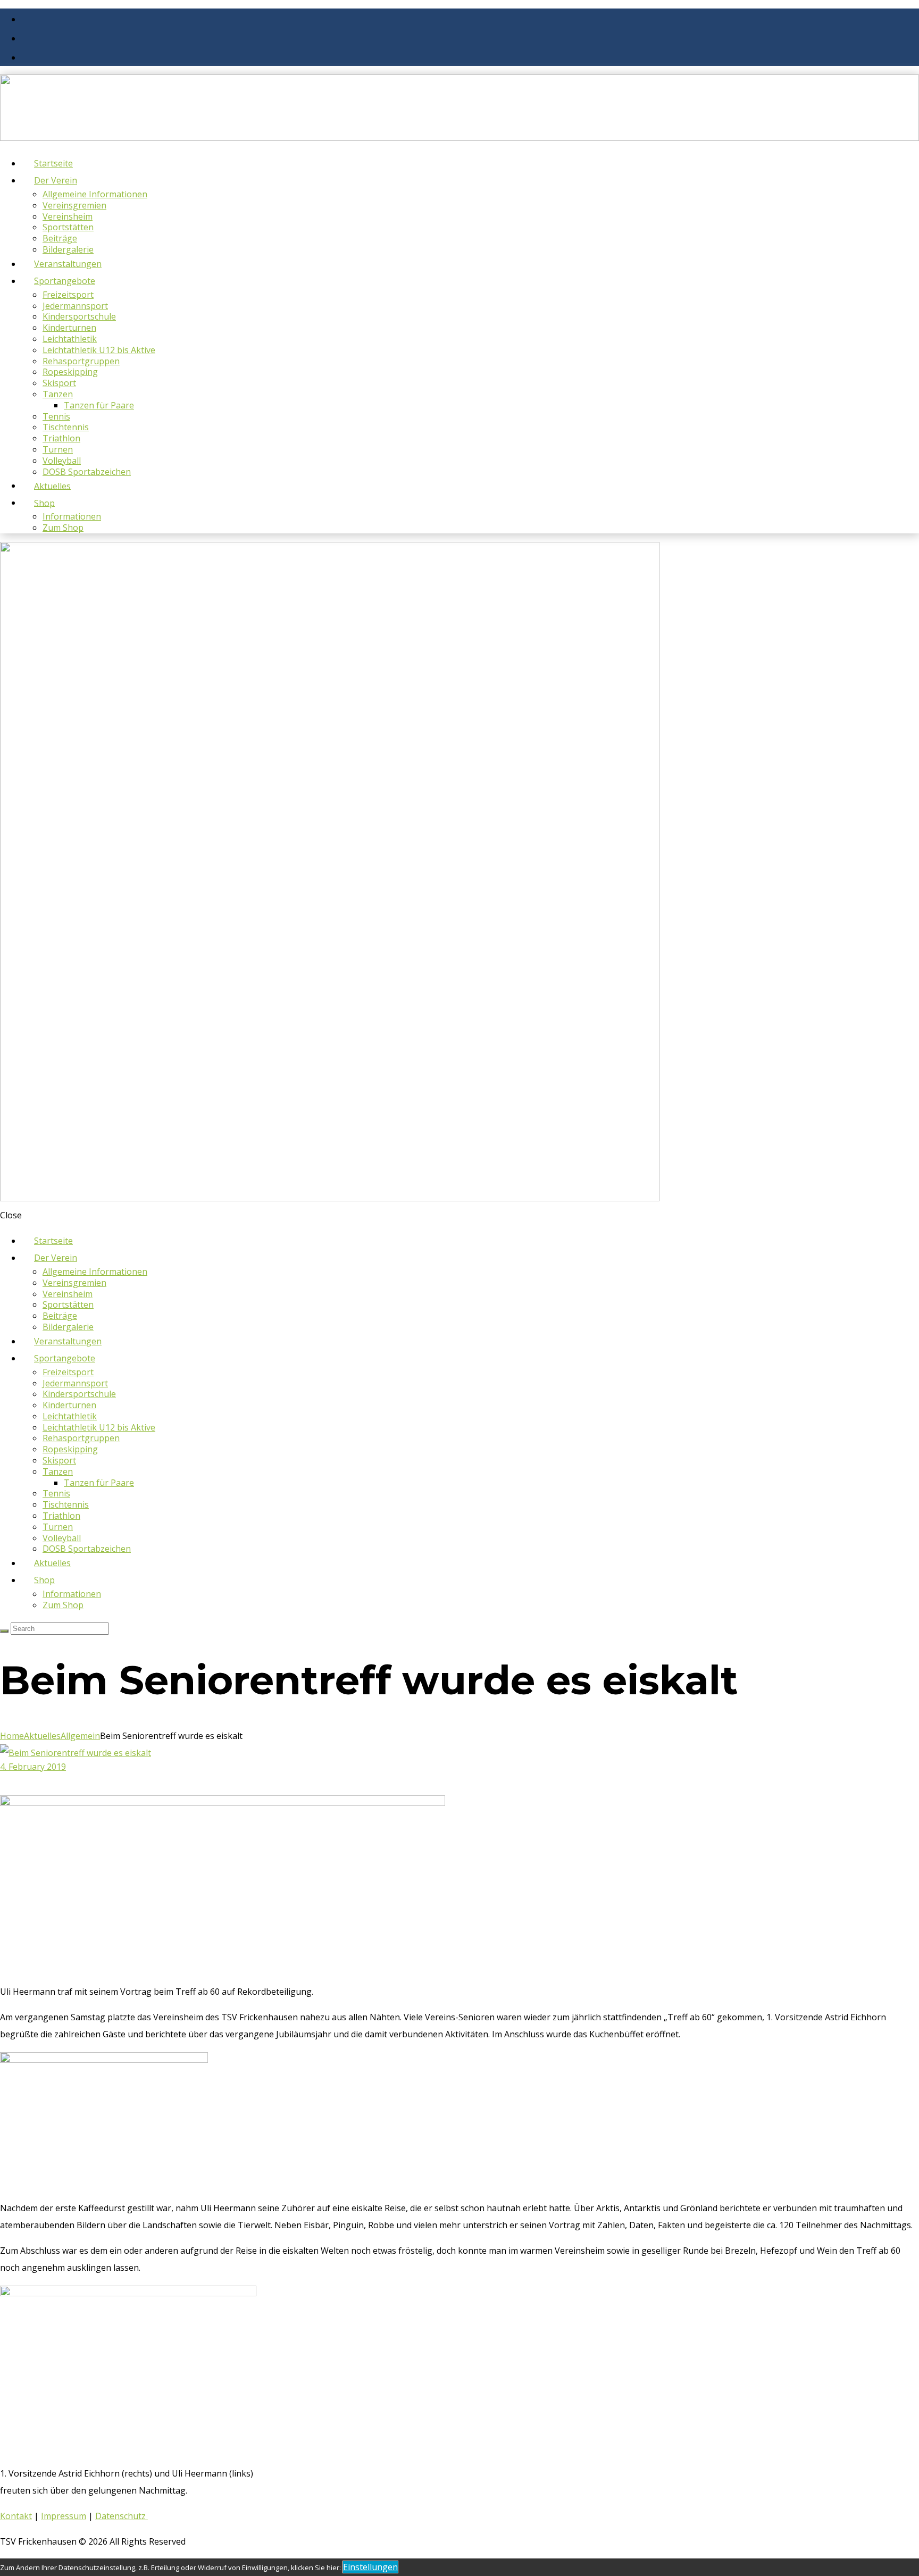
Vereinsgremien (74, 205)
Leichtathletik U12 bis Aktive (99, 350)
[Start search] (4, 1631)
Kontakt (16, 2516)
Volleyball (62, 461)
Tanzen (58, 394)
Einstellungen (370, 2567)
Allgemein (80, 1736)
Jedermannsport (75, 306)
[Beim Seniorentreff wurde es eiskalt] (76, 1753)
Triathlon (61, 438)
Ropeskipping (70, 372)
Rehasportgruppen (81, 361)
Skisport (59, 383)
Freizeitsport (68, 295)
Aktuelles (42, 1736)
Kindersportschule (79, 316)
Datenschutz (122, 2516)
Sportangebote (65, 281)
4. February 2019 (33, 1767)
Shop (44, 503)
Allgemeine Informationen (95, 194)
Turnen (58, 449)
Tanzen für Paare (99, 405)
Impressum (64, 2516)
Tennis (56, 416)
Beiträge (60, 238)
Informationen (72, 516)
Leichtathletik (70, 339)
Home (12, 1736)
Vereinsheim (68, 216)
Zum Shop (63, 528)
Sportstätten (68, 227)
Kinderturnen (69, 328)
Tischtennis (66, 427)
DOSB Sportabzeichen (87, 472)
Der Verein (56, 180)
